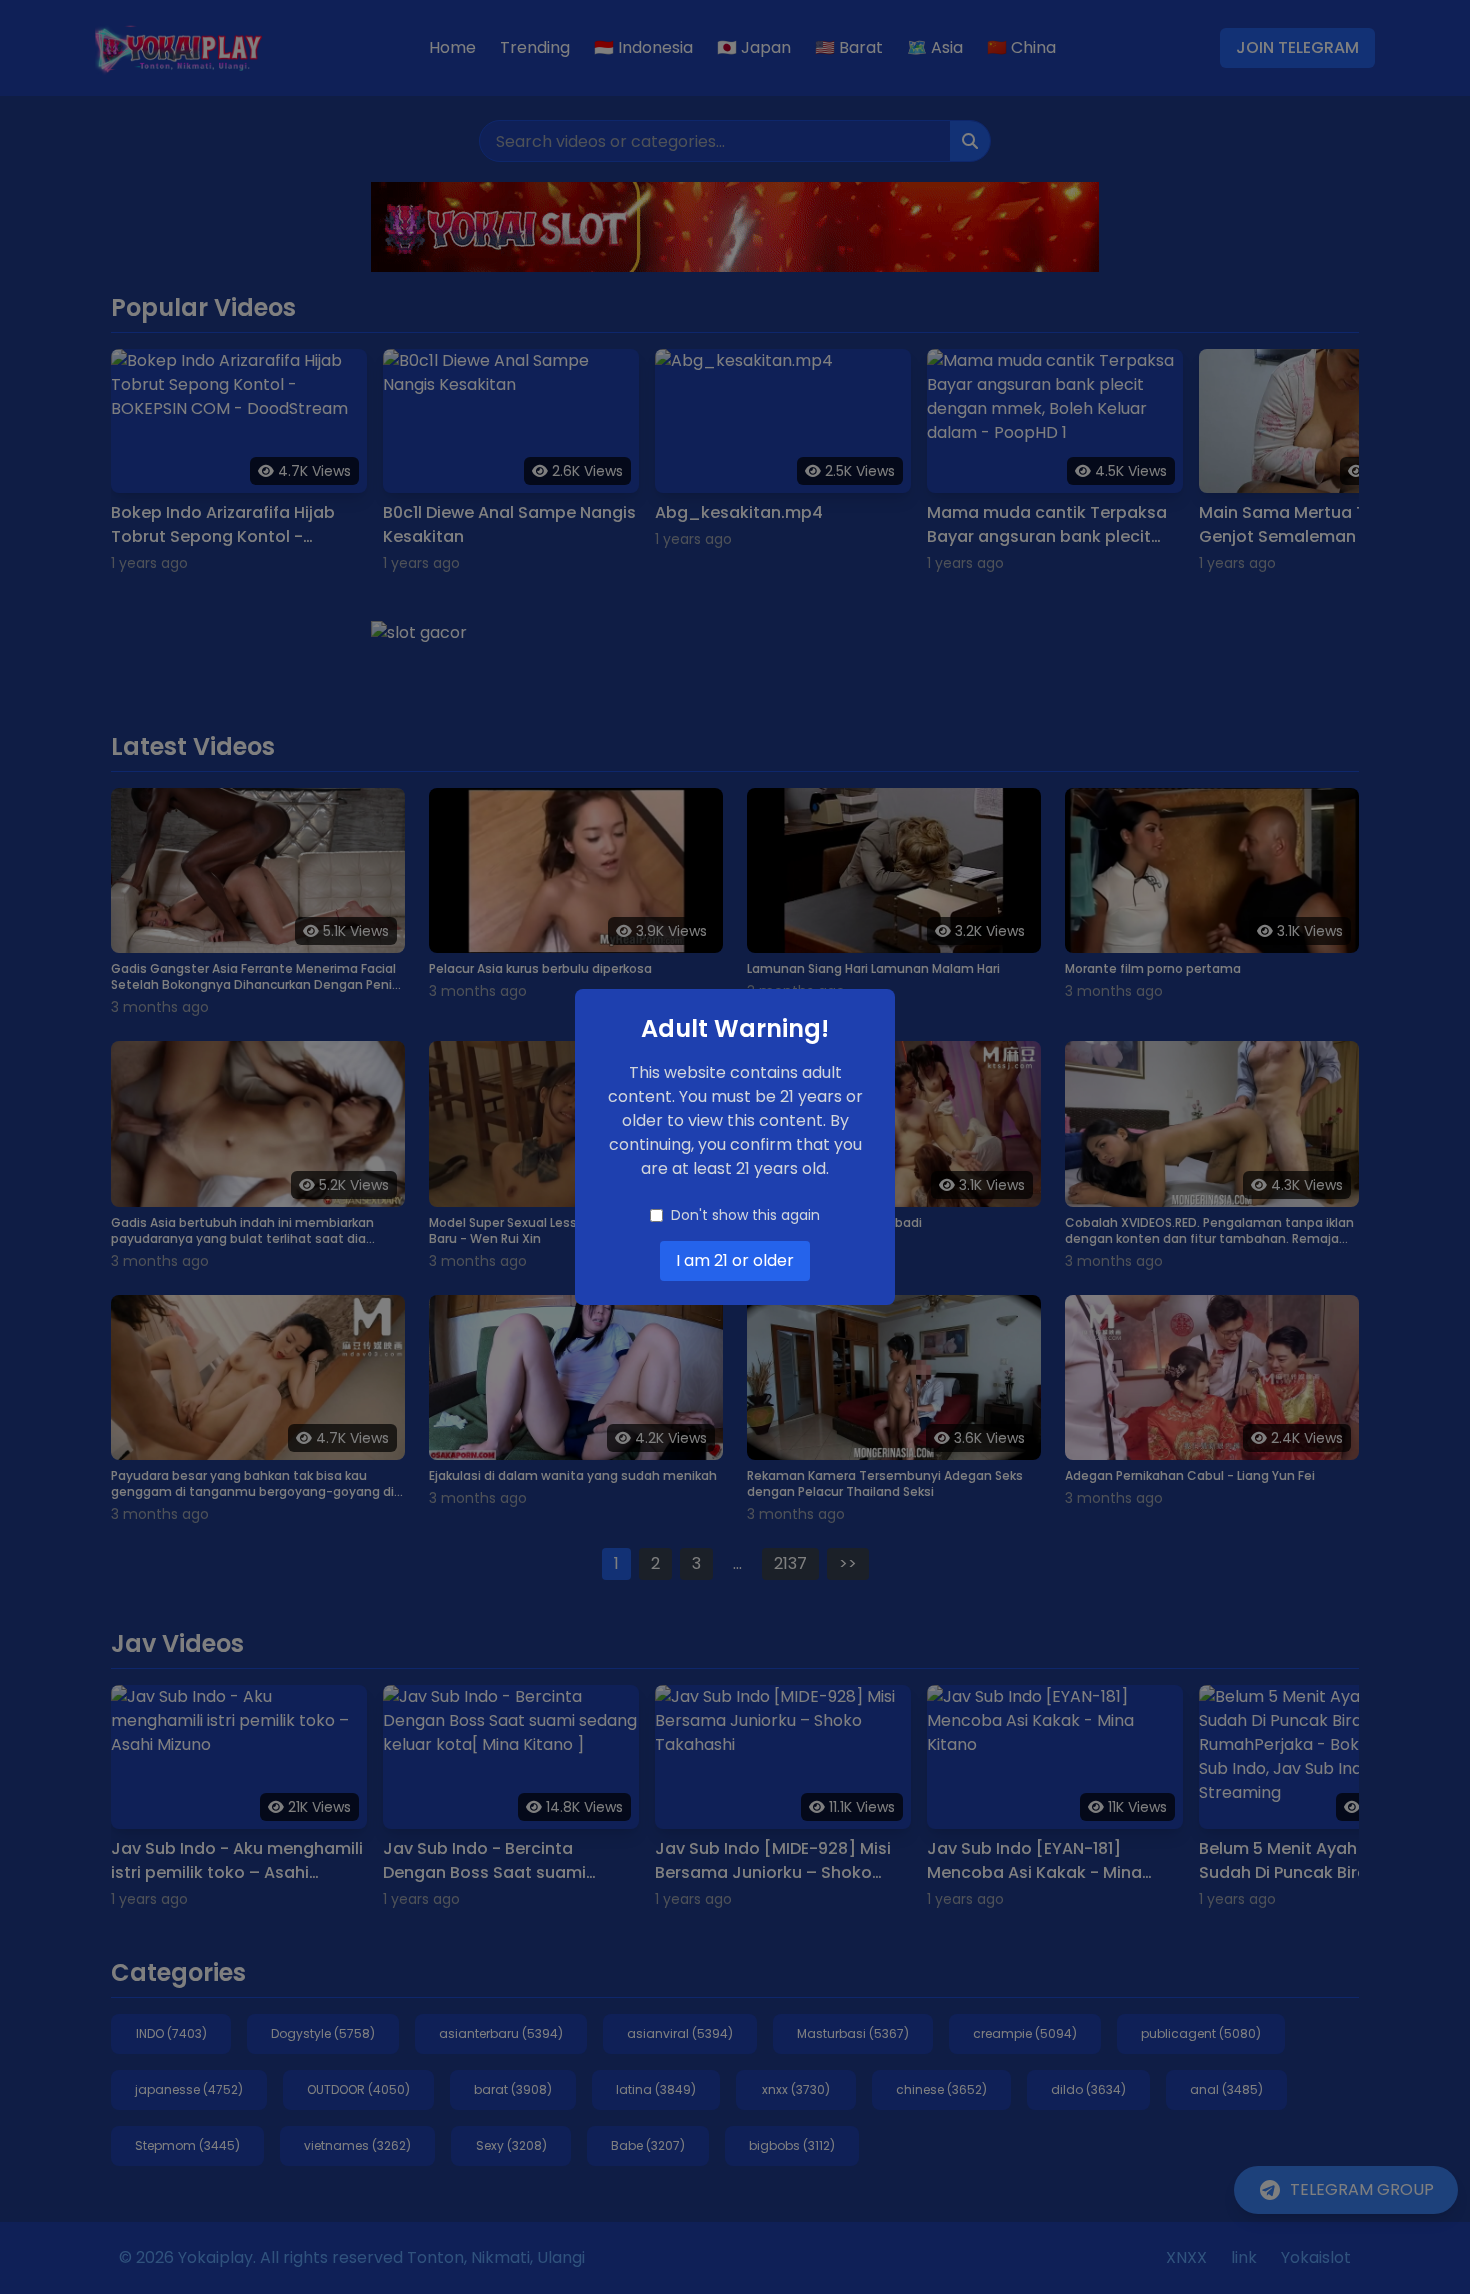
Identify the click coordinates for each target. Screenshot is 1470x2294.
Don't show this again (745, 1215)
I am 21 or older (735, 1260)
